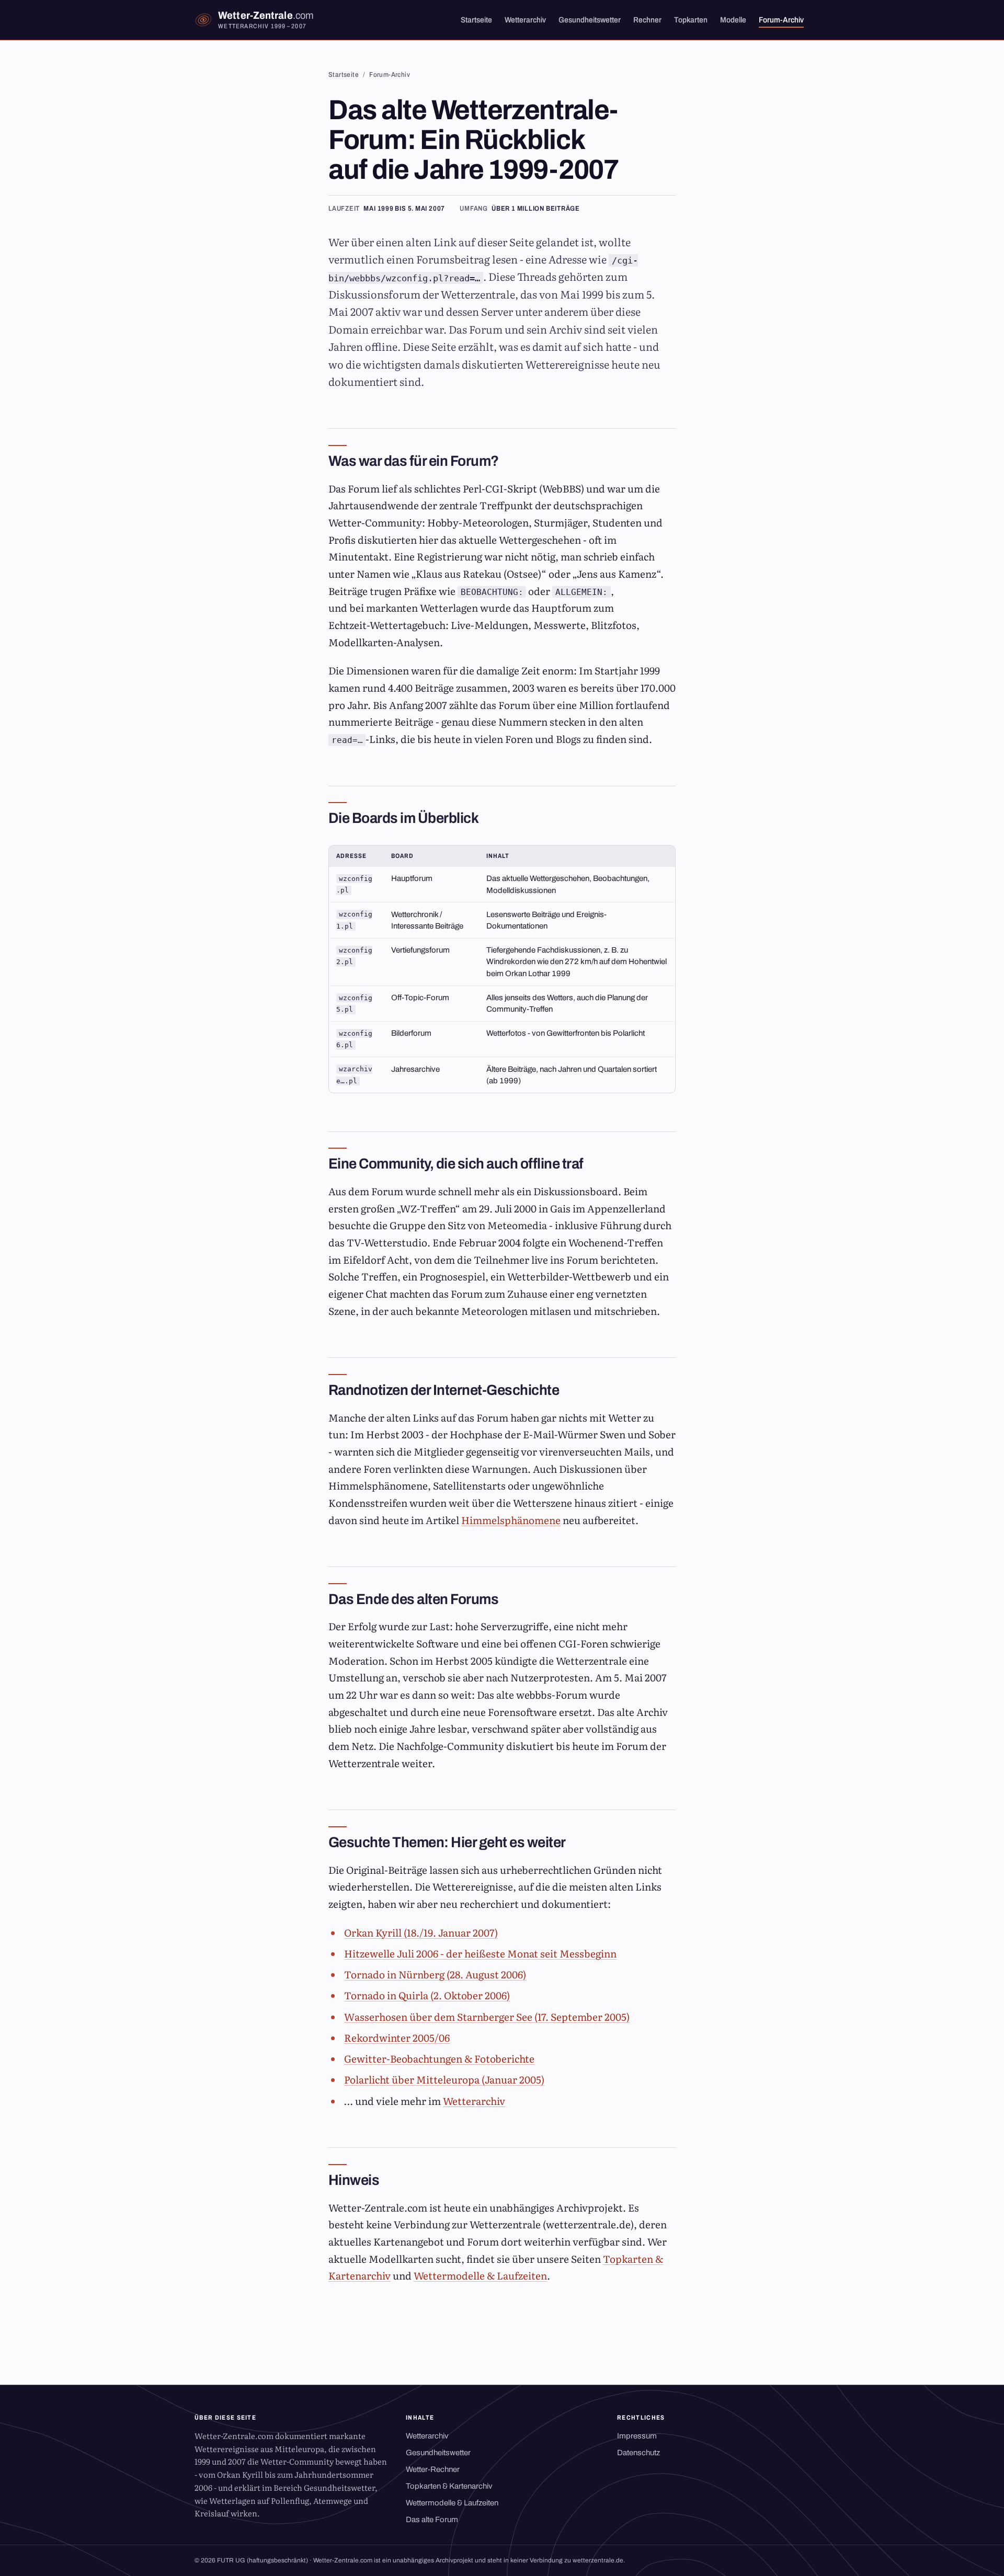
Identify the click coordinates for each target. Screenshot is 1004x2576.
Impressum (637, 2436)
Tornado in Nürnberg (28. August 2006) (435, 1974)
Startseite (476, 20)
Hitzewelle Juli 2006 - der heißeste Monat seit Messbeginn (480, 1953)
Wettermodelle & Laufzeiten (480, 2275)
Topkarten (691, 20)
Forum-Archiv (781, 20)
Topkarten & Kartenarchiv (449, 2486)
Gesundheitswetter (590, 20)
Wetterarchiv (525, 20)
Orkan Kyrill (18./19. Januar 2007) (421, 1932)
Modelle (733, 20)
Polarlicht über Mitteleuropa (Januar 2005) (444, 2079)
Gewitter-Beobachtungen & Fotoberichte (439, 2058)
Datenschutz (638, 2453)
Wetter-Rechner (433, 2469)
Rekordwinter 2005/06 (397, 2037)
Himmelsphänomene (511, 1520)
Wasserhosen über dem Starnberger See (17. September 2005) (487, 2017)
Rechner (647, 20)
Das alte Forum (432, 2520)
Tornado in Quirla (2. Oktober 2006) (427, 1995)
